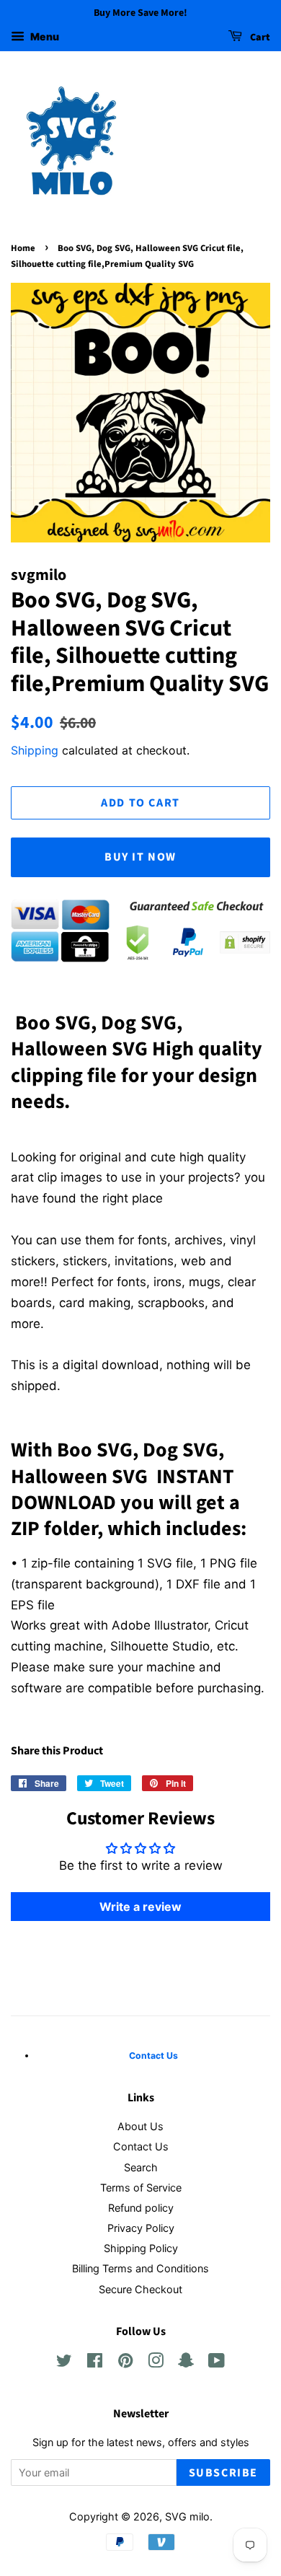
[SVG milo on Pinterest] (125, 2363)
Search (141, 2167)
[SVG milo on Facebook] (95, 2363)
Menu (44, 36)
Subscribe (223, 2473)
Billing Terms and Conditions (140, 2268)
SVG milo (187, 2516)
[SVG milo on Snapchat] (186, 2363)
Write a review (140, 1907)
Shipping (35, 750)
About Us (140, 2126)
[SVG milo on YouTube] (217, 2363)
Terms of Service (141, 2188)
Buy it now (140, 857)
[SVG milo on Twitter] (64, 2363)
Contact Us (141, 2146)
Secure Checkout (140, 2289)
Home (23, 248)
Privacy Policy (141, 2228)
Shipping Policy (141, 2248)
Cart (259, 38)
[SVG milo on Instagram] (156, 2363)
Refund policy (141, 2208)
